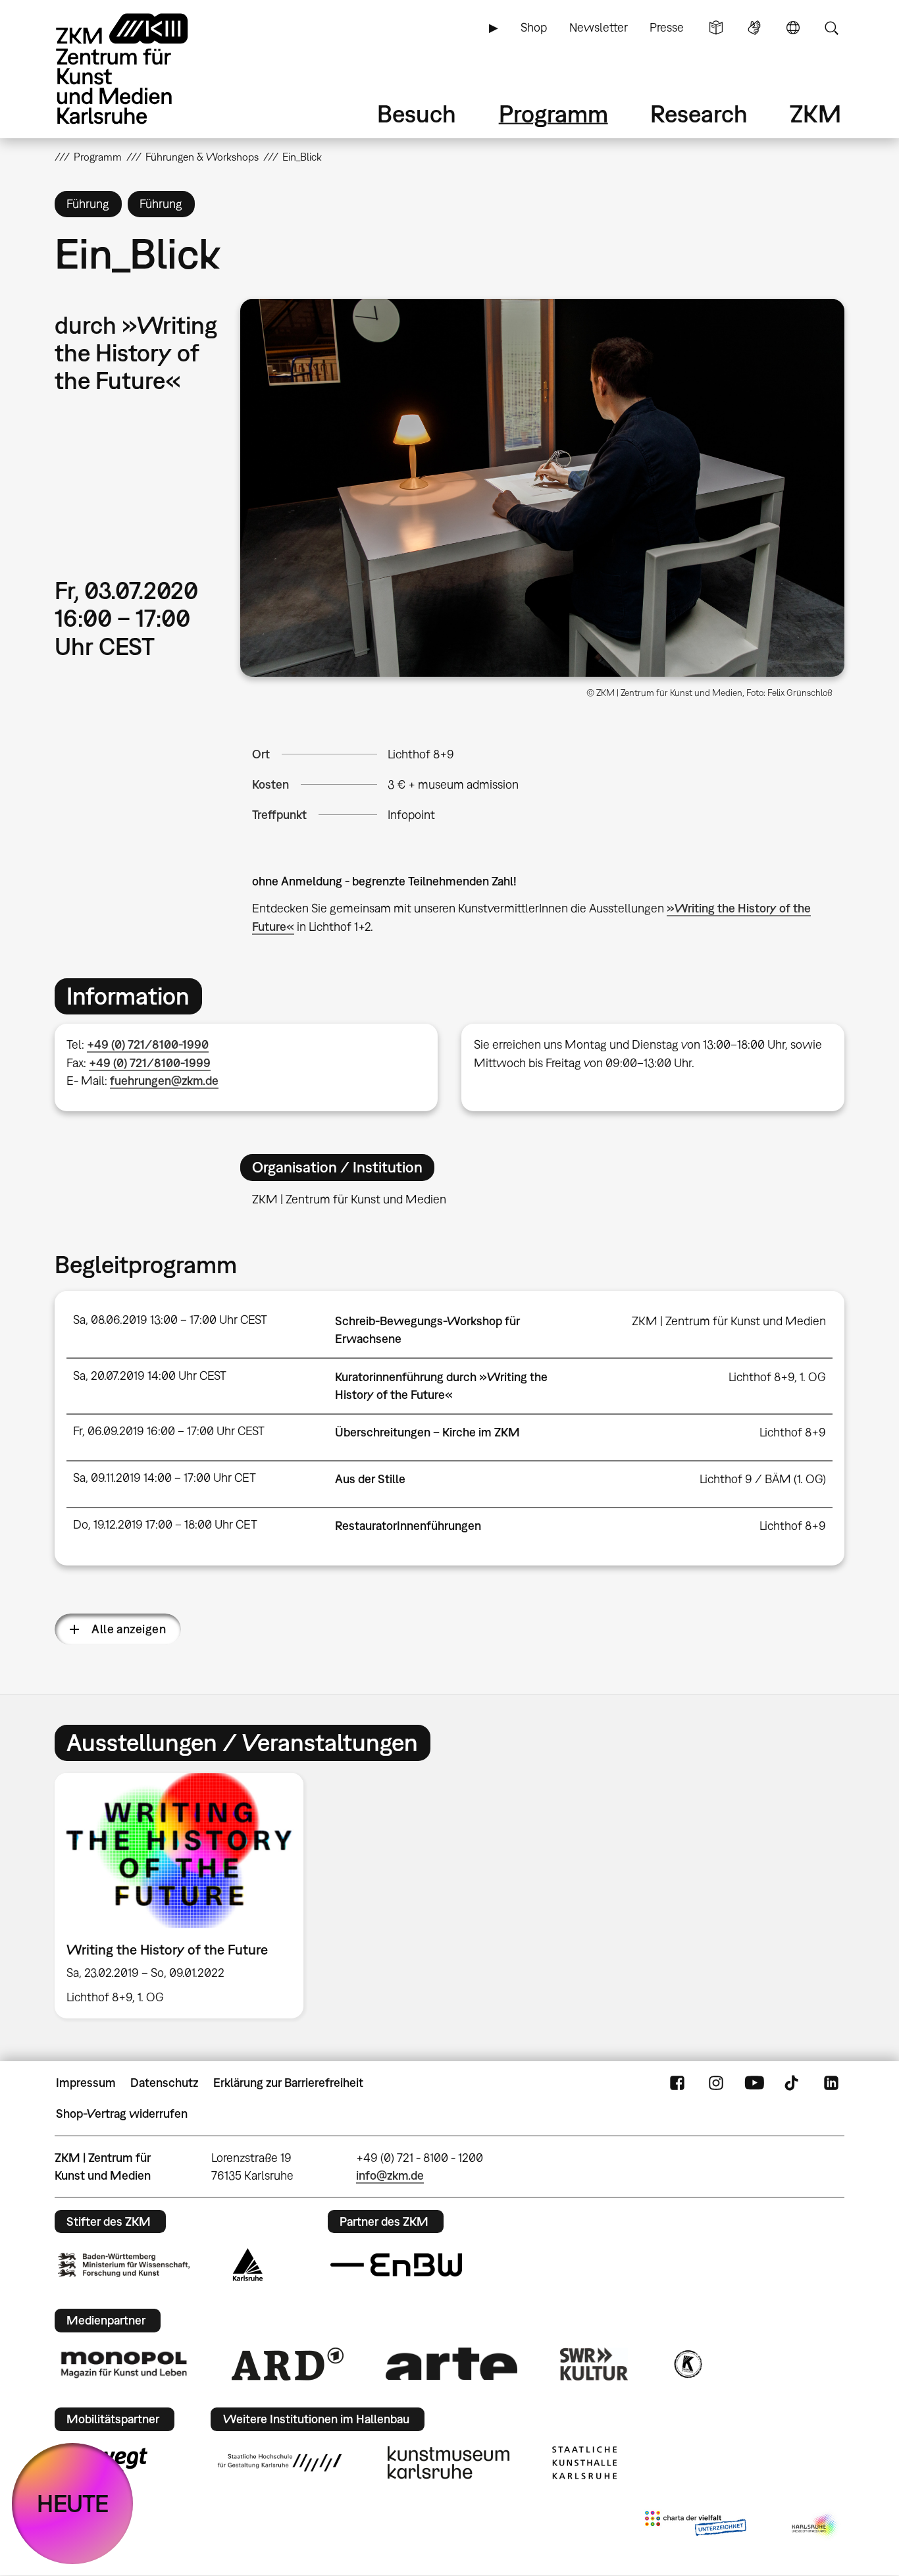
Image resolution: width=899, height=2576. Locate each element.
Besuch (417, 114)
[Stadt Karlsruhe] (248, 2265)
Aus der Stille (370, 1479)
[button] (542, 488)
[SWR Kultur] (594, 2364)
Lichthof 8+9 (421, 754)
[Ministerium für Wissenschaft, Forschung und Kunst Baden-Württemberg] (124, 2265)
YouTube (754, 2083)
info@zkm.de (390, 2175)
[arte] (451, 2364)
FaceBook (677, 2083)
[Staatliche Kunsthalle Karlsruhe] (584, 2463)
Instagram (716, 2083)
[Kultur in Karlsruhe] (687, 2364)
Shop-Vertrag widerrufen (122, 2114)
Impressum (86, 2083)
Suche (831, 28)
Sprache (793, 28)
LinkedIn (831, 2083)
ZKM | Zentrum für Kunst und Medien (729, 1321)
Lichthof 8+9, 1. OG (777, 1377)
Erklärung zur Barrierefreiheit (288, 2083)
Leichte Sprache (716, 28)
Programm (553, 114)
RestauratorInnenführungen (408, 1526)
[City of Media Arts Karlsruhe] (815, 2526)
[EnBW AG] (396, 2265)
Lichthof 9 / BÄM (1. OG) (763, 1479)
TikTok (793, 2083)
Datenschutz (164, 2083)
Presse (667, 27)
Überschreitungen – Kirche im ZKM (427, 1432)
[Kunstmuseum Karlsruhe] (449, 2463)
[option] (185, 1896)
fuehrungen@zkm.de (164, 1081)
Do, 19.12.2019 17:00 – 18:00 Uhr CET (165, 1524)
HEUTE (73, 2503)
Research (699, 114)
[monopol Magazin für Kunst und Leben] (124, 2364)
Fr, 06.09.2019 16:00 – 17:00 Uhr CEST (169, 1431)
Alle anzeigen (129, 1629)
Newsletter (599, 27)
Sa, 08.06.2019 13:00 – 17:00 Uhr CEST (170, 1320)
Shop (534, 27)
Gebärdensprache (754, 28)
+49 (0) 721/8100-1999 (150, 1063)
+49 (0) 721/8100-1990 (148, 1044)
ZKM (815, 114)
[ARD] (288, 2364)
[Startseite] (140, 69)
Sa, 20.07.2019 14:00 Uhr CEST (150, 1376)
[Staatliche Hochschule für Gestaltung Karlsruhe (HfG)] (280, 2463)
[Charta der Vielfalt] (695, 2526)
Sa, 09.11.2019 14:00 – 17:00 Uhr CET (165, 1478)
